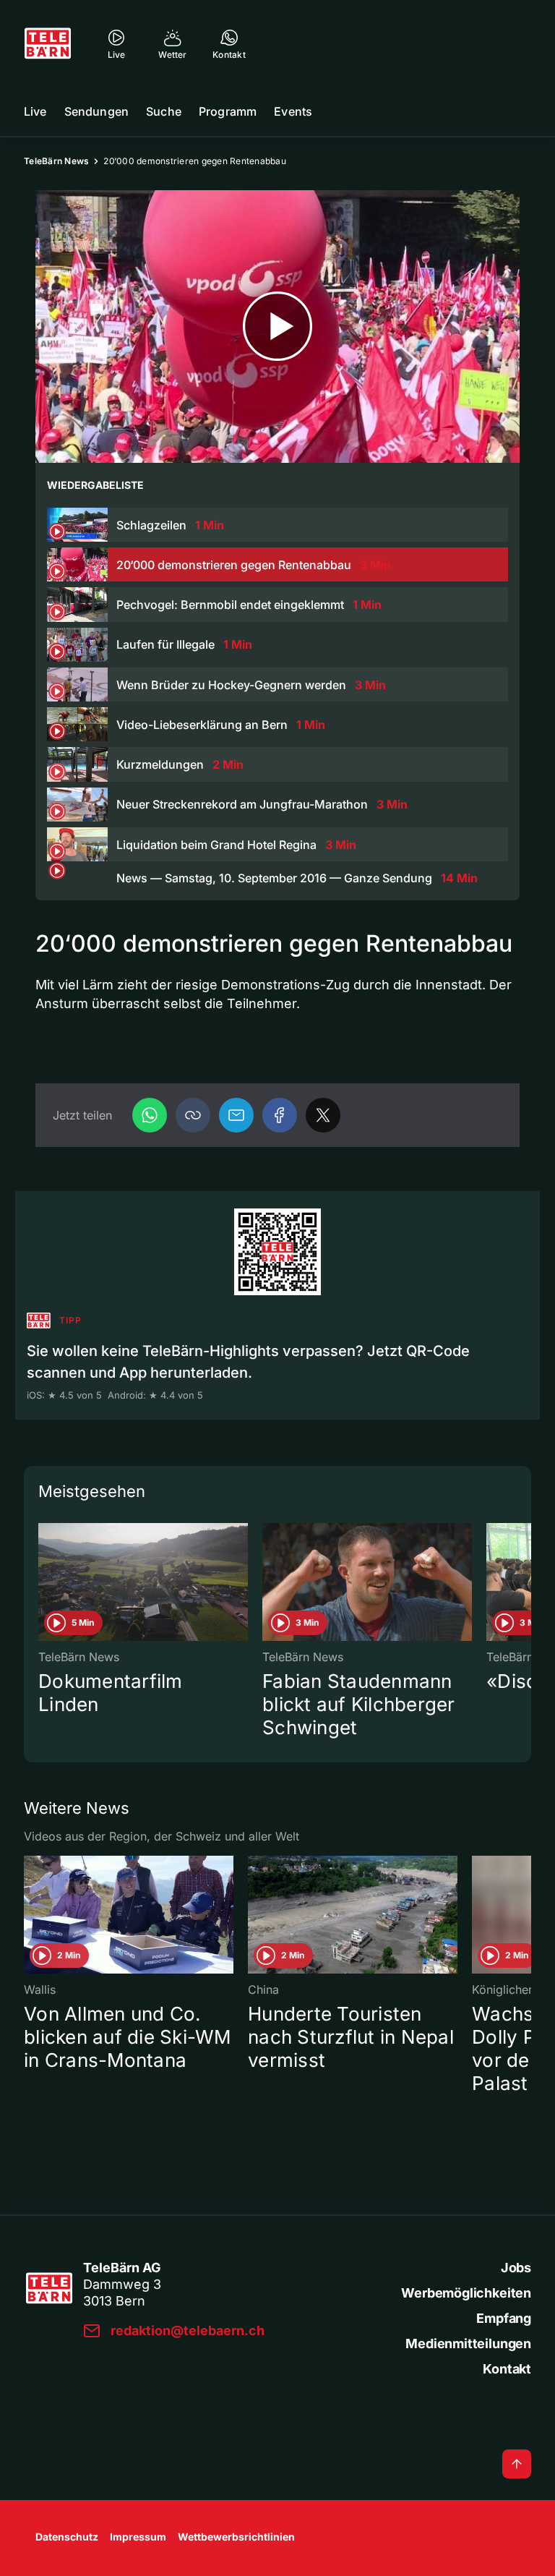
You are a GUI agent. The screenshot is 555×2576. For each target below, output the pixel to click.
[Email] (236, 1115)
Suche (164, 111)
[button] (193, 1115)
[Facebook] (280, 1115)
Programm (228, 111)
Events (293, 111)
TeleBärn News (56, 161)
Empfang (504, 2318)
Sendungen (96, 111)
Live (35, 111)
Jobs (516, 2268)
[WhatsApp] (150, 1115)
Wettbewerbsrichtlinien (236, 2537)
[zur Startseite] (48, 43)
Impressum (138, 2537)
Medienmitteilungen (468, 2343)
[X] (323, 1115)
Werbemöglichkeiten (466, 2293)
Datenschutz (67, 2537)
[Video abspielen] (277, 327)
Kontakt (507, 2369)
